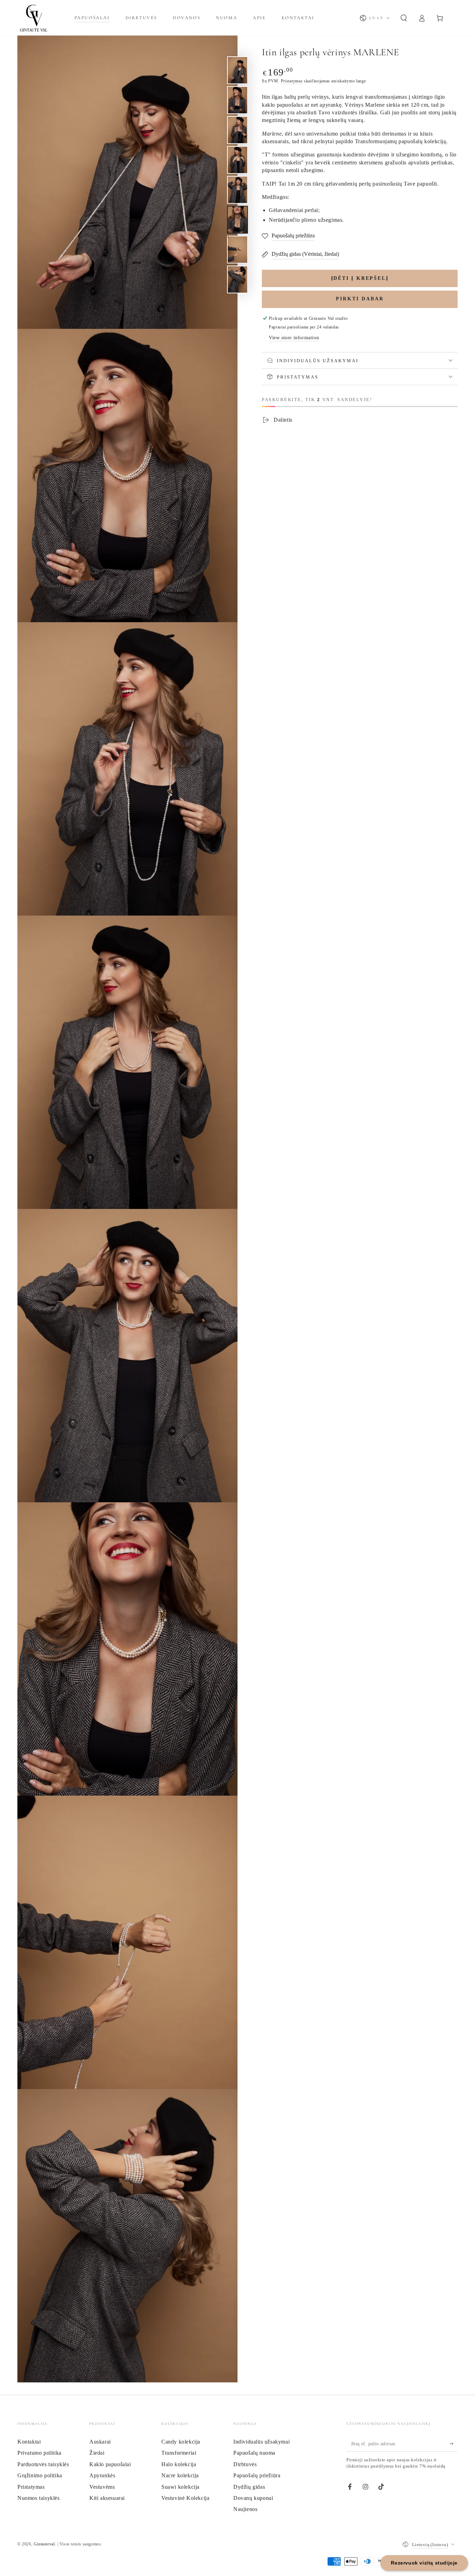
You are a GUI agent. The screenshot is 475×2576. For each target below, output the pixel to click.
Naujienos (245, 2509)
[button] (404, 18)
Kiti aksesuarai (107, 2498)
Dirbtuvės (245, 2464)
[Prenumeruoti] (454, 2444)
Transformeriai (179, 2453)
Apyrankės (102, 2475)
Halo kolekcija (179, 2464)
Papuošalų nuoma (254, 2453)
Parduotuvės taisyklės (43, 2464)
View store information (294, 338)
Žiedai (97, 2453)
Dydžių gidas (249, 2487)
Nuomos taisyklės (39, 2498)
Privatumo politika (39, 2453)
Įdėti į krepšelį (360, 278)
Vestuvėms (102, 2487)
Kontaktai (29, 2442)
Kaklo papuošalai (110, 2464)
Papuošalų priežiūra (257, 2475)
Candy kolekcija (181, 2442)
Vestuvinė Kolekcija (185, 2498)
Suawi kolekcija (180, 2487)
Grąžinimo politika (40, 2475)
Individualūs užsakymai (261, 2442)
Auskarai (100, 2442)
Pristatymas (292, 81)
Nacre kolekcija (180, 2475)
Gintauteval (44, 2544)
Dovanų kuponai (253, 2498)
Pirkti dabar (360, 299)
